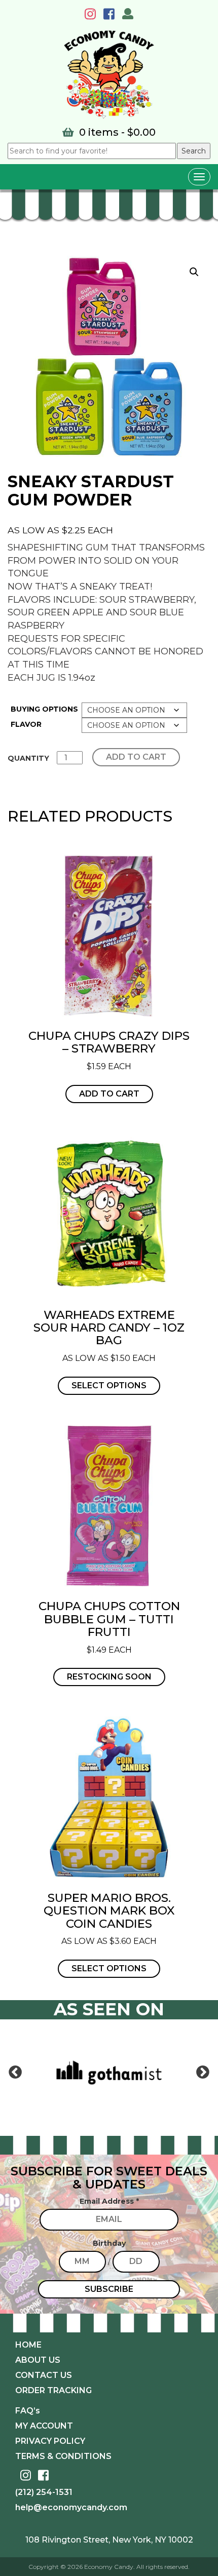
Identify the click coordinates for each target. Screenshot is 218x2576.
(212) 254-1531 (44, 2492)
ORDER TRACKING (53, 2390)
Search (194, 151)
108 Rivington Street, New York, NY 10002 (109, 2540)
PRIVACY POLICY (50, 2441)
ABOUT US (38, 2360)
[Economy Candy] (109, 75)
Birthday (109, 2243)
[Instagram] (93, 16)
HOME (28, 2345)
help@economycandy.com (71, 2507)
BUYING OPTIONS (44, 709)
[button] (194, 272)
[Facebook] (112, 16)
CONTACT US (44, 2375)
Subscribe (109, 2289)
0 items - (116, 132)
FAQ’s (28, 2411)
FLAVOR (26, 724)
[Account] (128, 15)
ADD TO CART (136, 757)
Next (203, 2073)
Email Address (109, 2201)
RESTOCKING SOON (109, 1677)
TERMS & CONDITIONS (63, 2456)
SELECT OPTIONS (109, 1385)
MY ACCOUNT (44, 2426)
